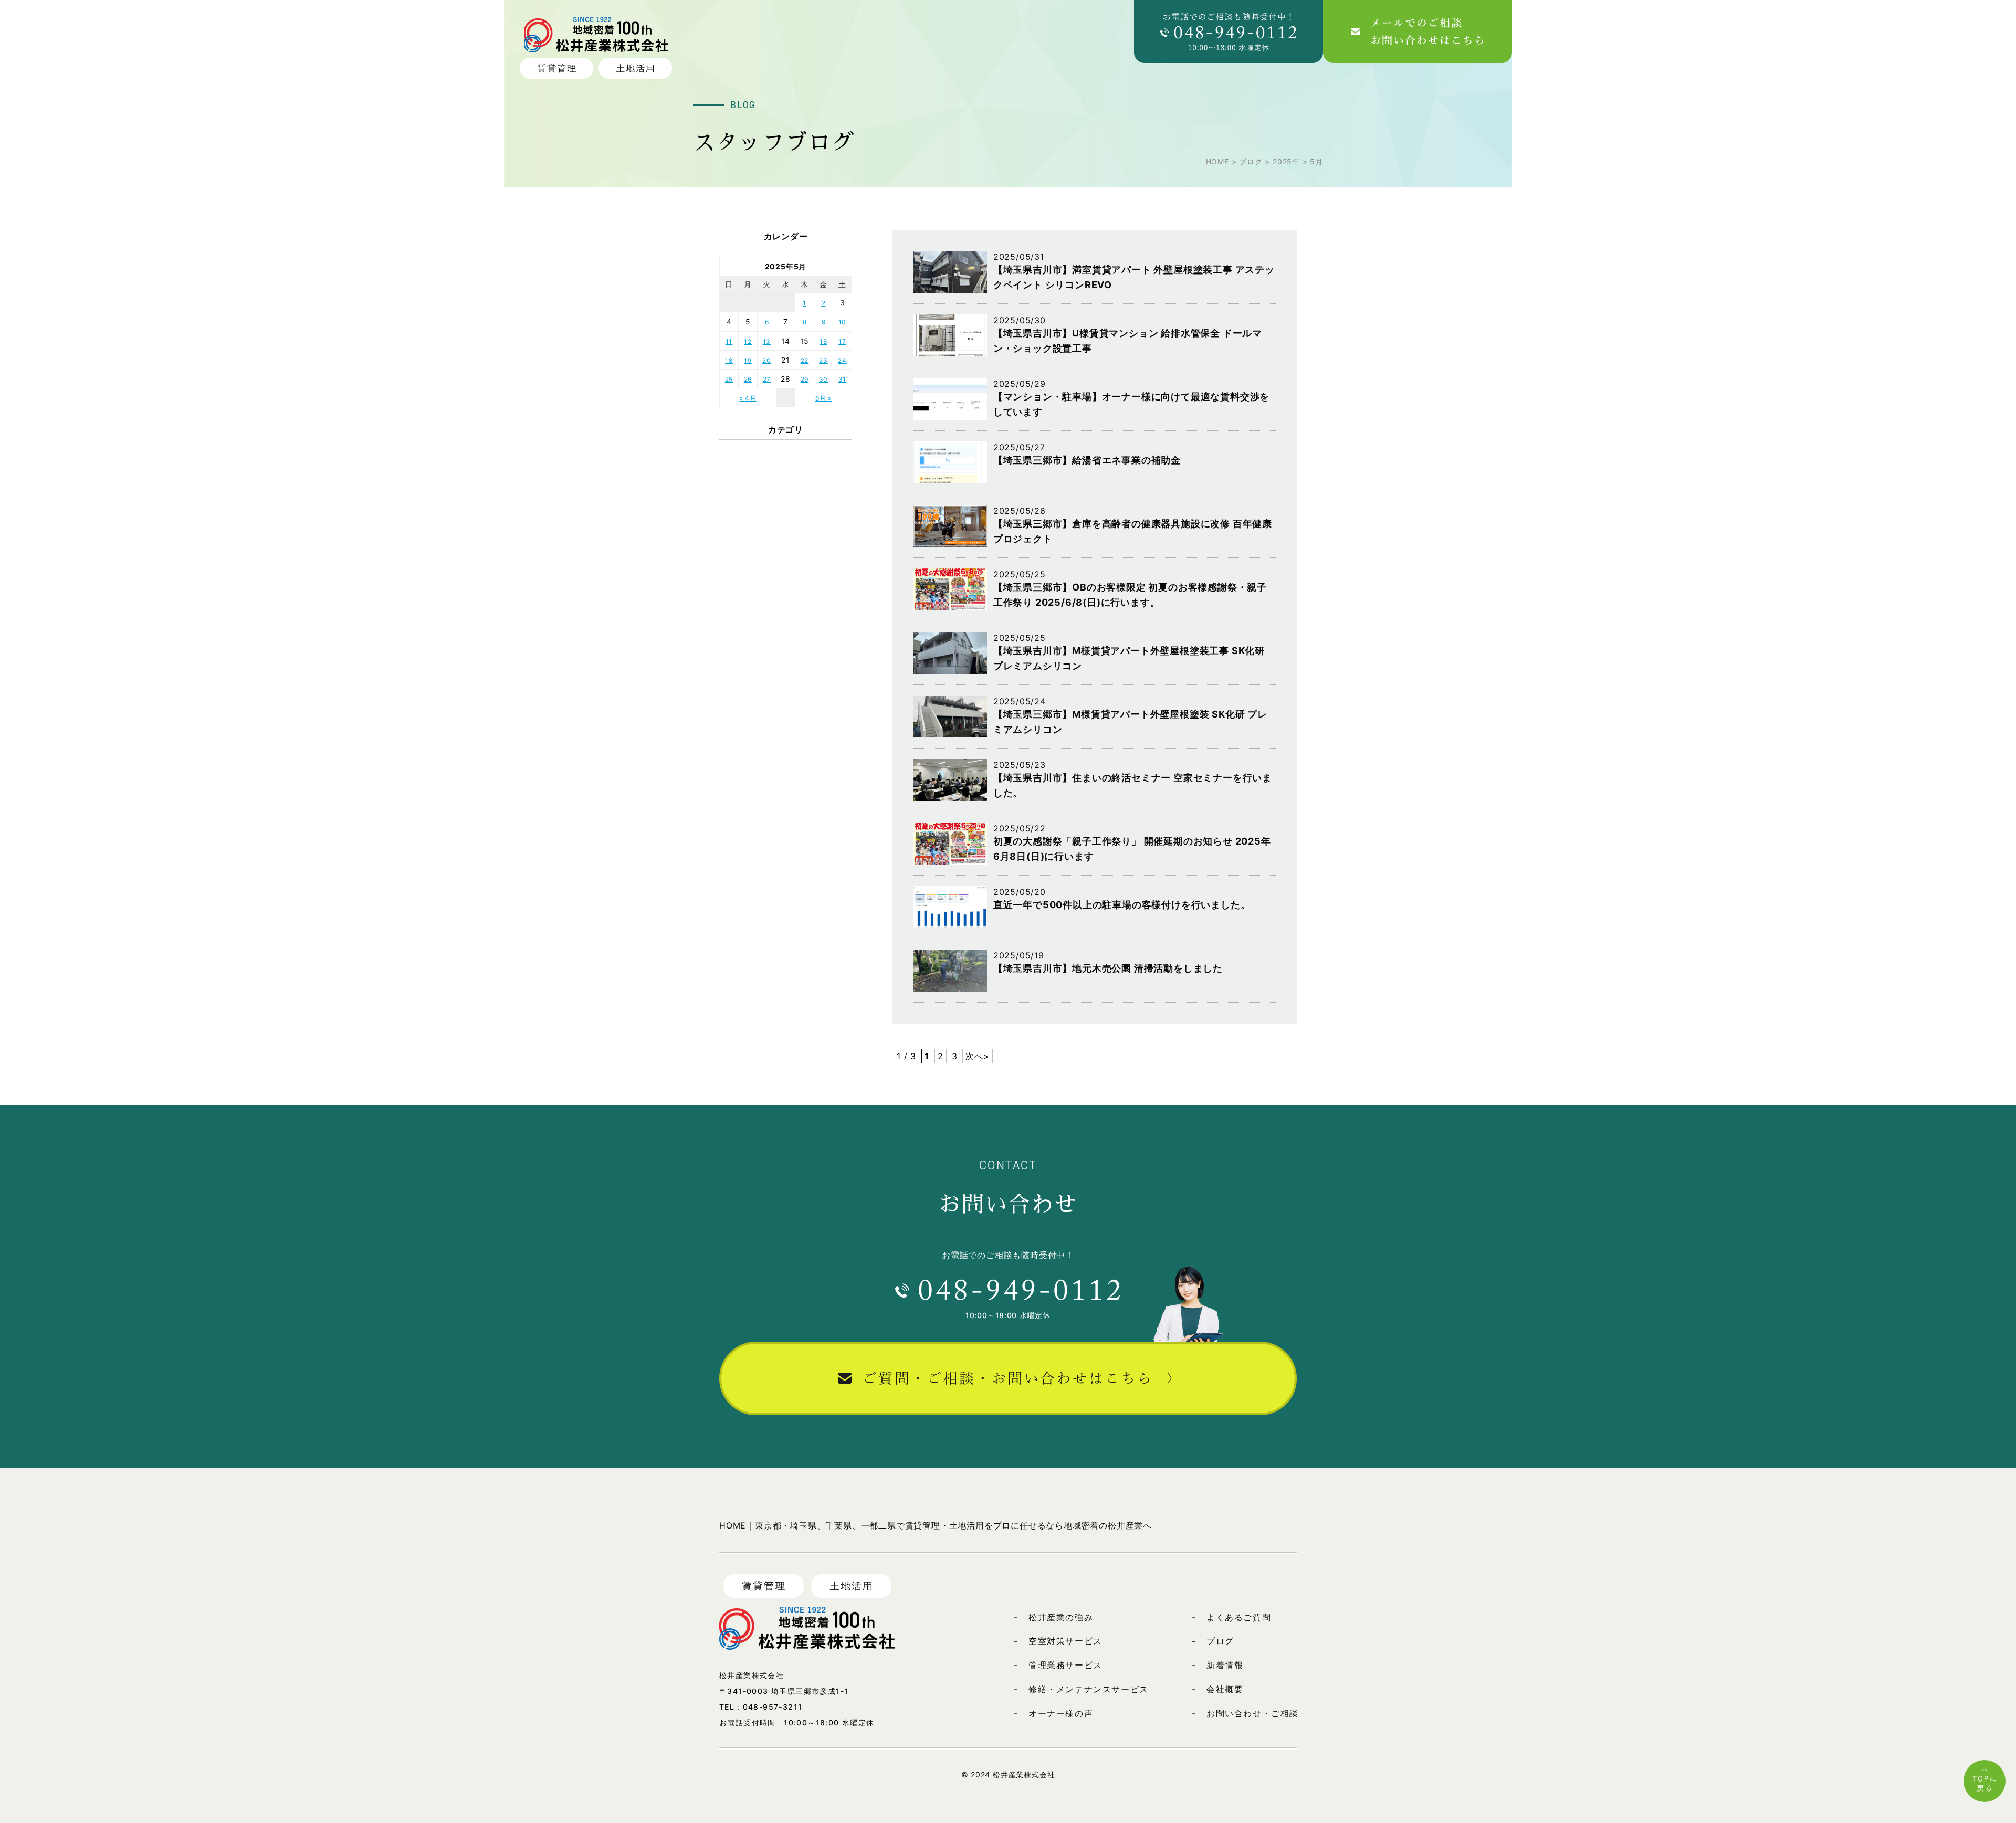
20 (767, 360)
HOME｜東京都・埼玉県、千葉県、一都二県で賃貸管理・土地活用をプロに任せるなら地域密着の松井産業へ (936, 1525)
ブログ (1220, 1641)
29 (805, 379)
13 (767, 341)
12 (748, 341)
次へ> (977, 1056)
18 (729, 360)
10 (843, 322)
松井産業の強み (1061, 1617)
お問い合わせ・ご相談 (1253, 1713)
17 (842, 341)
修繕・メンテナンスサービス (1089, 1689)
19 (748, 360)
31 (843, 379)
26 (748, 379)
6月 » (823, 398)
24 (842, 360)
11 (729, 341)
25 (729, 379)
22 (805, 360)
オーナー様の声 (1061, 1713)
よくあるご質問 (1239, 1617)
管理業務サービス (1065, 1665)
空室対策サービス (1065, 1641)
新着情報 (1225, 1665)
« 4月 (748, 398)
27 (767, 379)
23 (823, 360)
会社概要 (1225, 1689)
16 (823, 341)
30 (824, 379)
